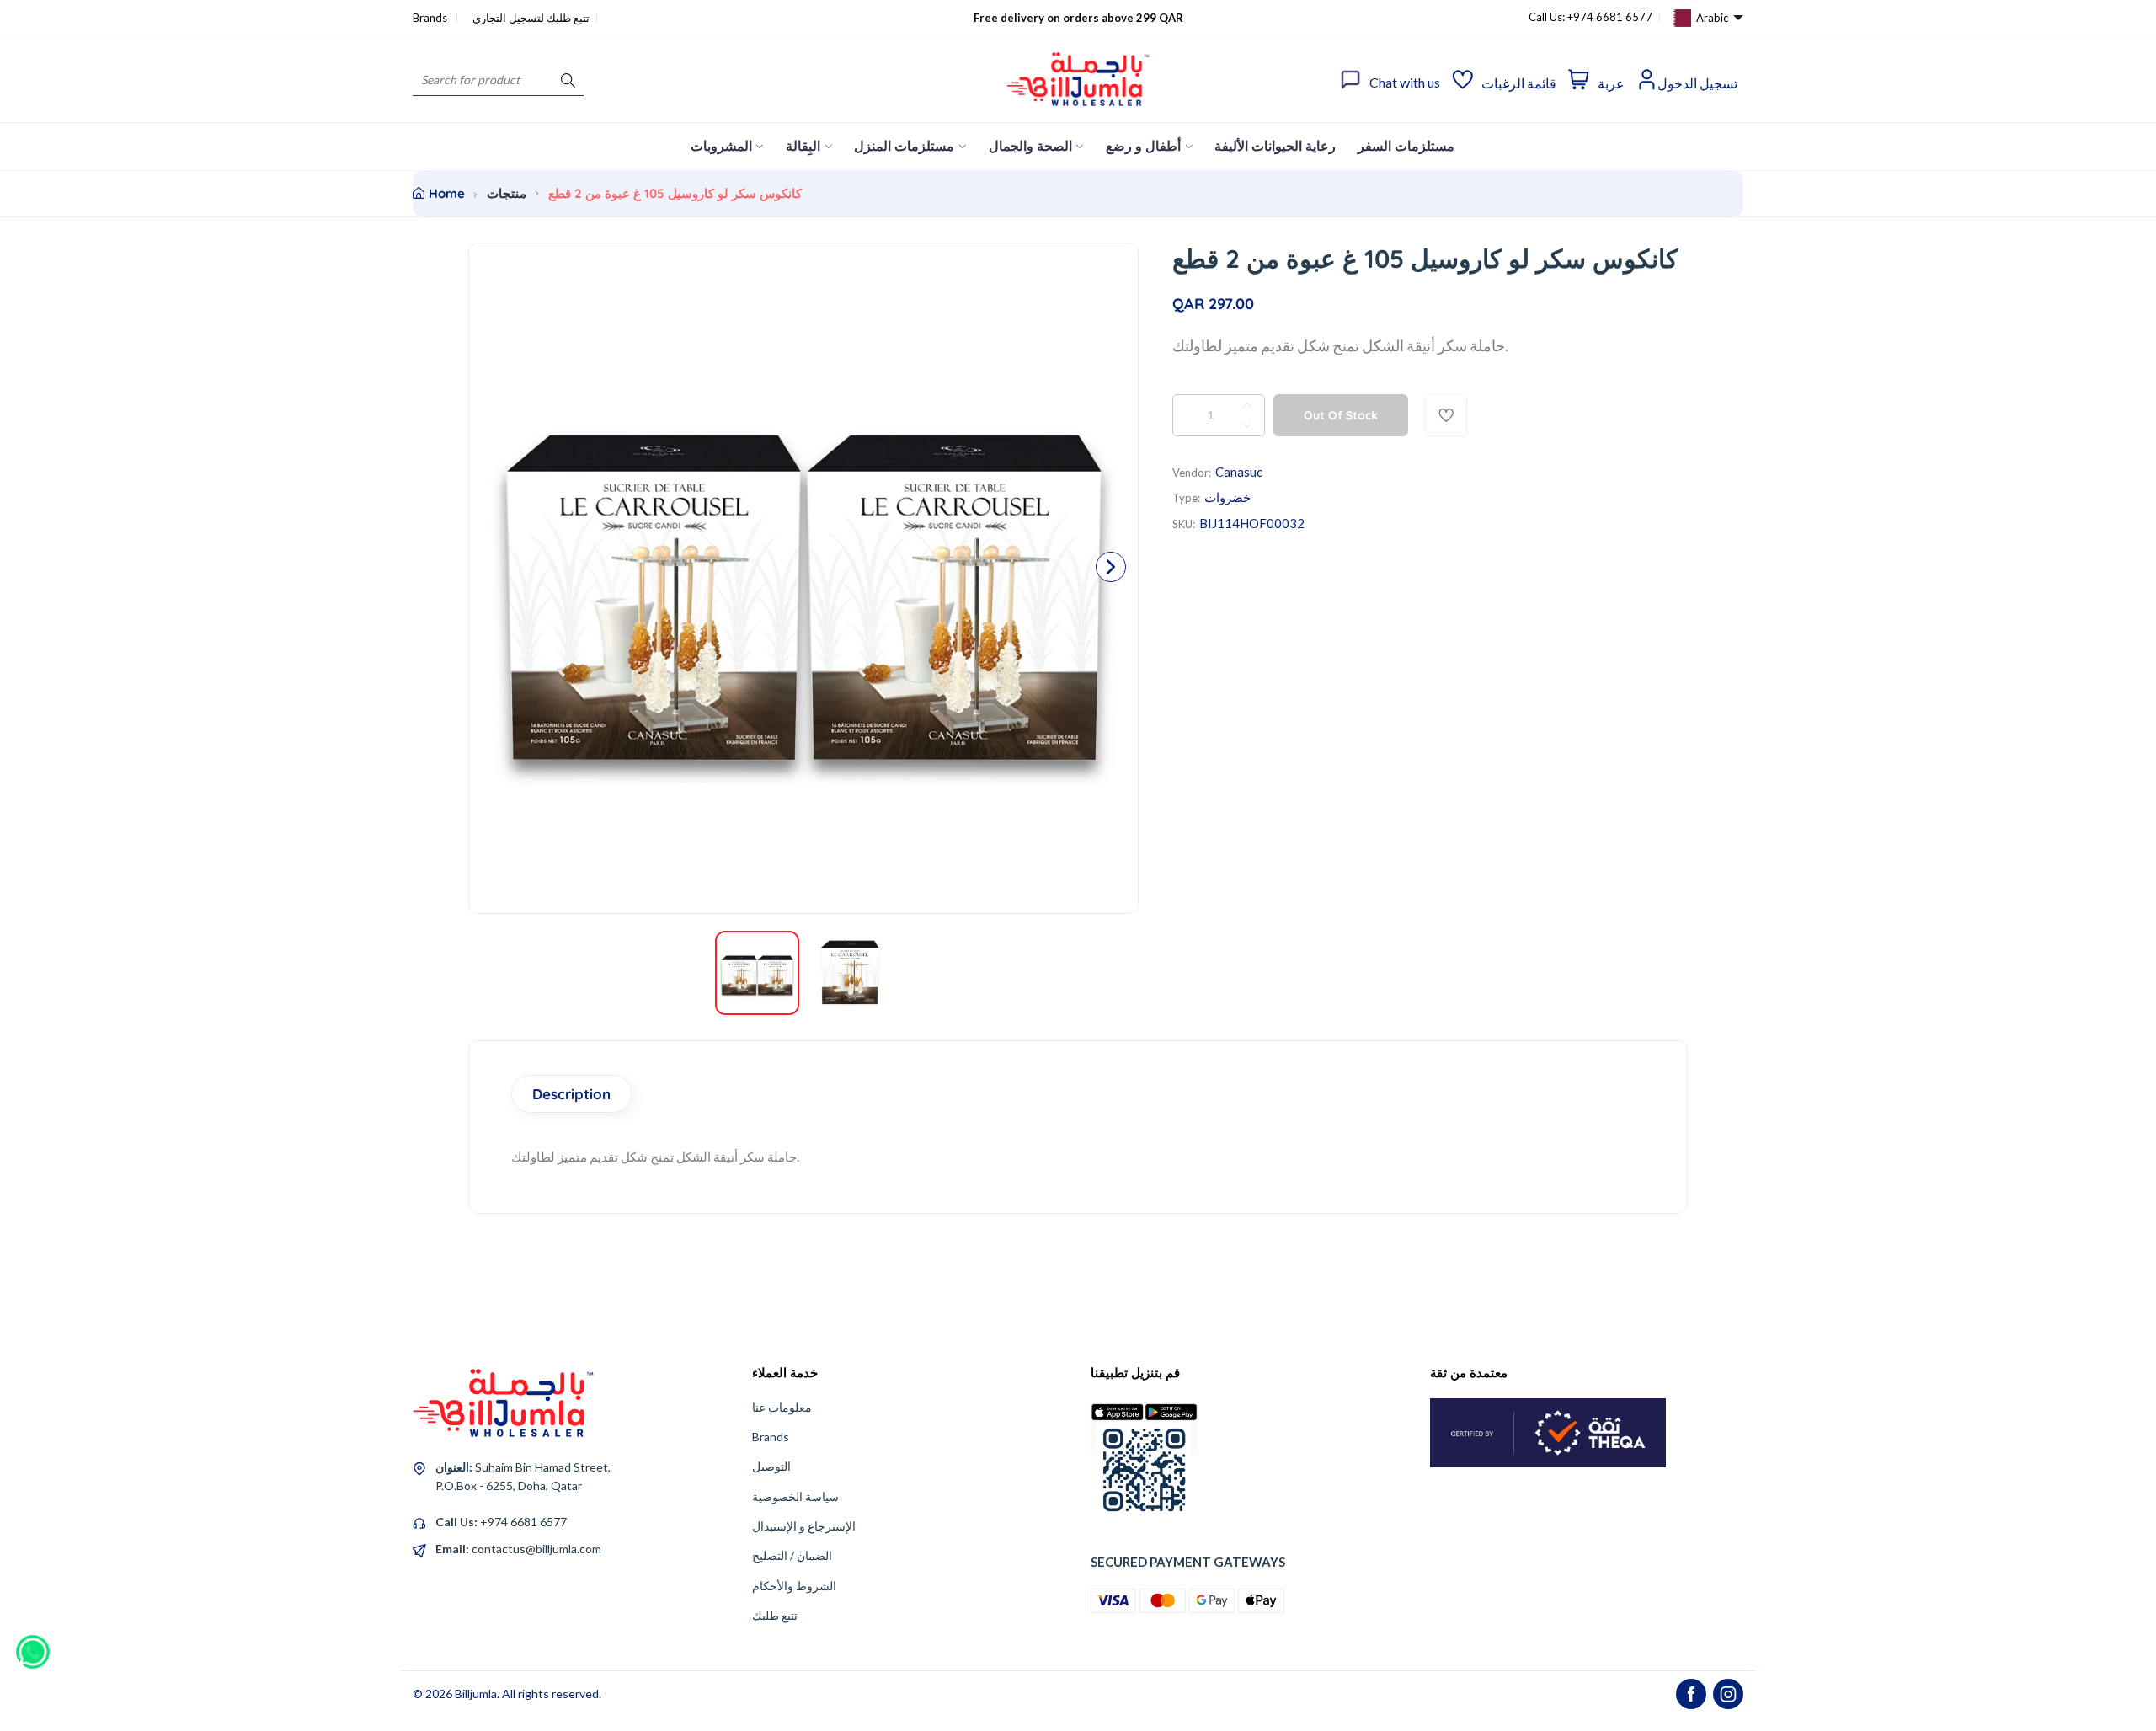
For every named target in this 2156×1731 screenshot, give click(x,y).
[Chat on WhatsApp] (33, 1646)
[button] (1111, 567)
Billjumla (476, 1694)
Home (447, 193)
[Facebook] (1691, 1694)
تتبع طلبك (775, 1615)
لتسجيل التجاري (508, 18)
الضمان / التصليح (792, 1555)
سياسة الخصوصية (795, 1496)
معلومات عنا (782, 1407)
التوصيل (771, 1466)
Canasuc (1239, 472)
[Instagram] (1728, 1694)
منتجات (507, 193)
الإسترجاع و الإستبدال (804, 1526)
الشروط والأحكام (794, 1586)
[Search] (568, 80)
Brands (431, 18)
